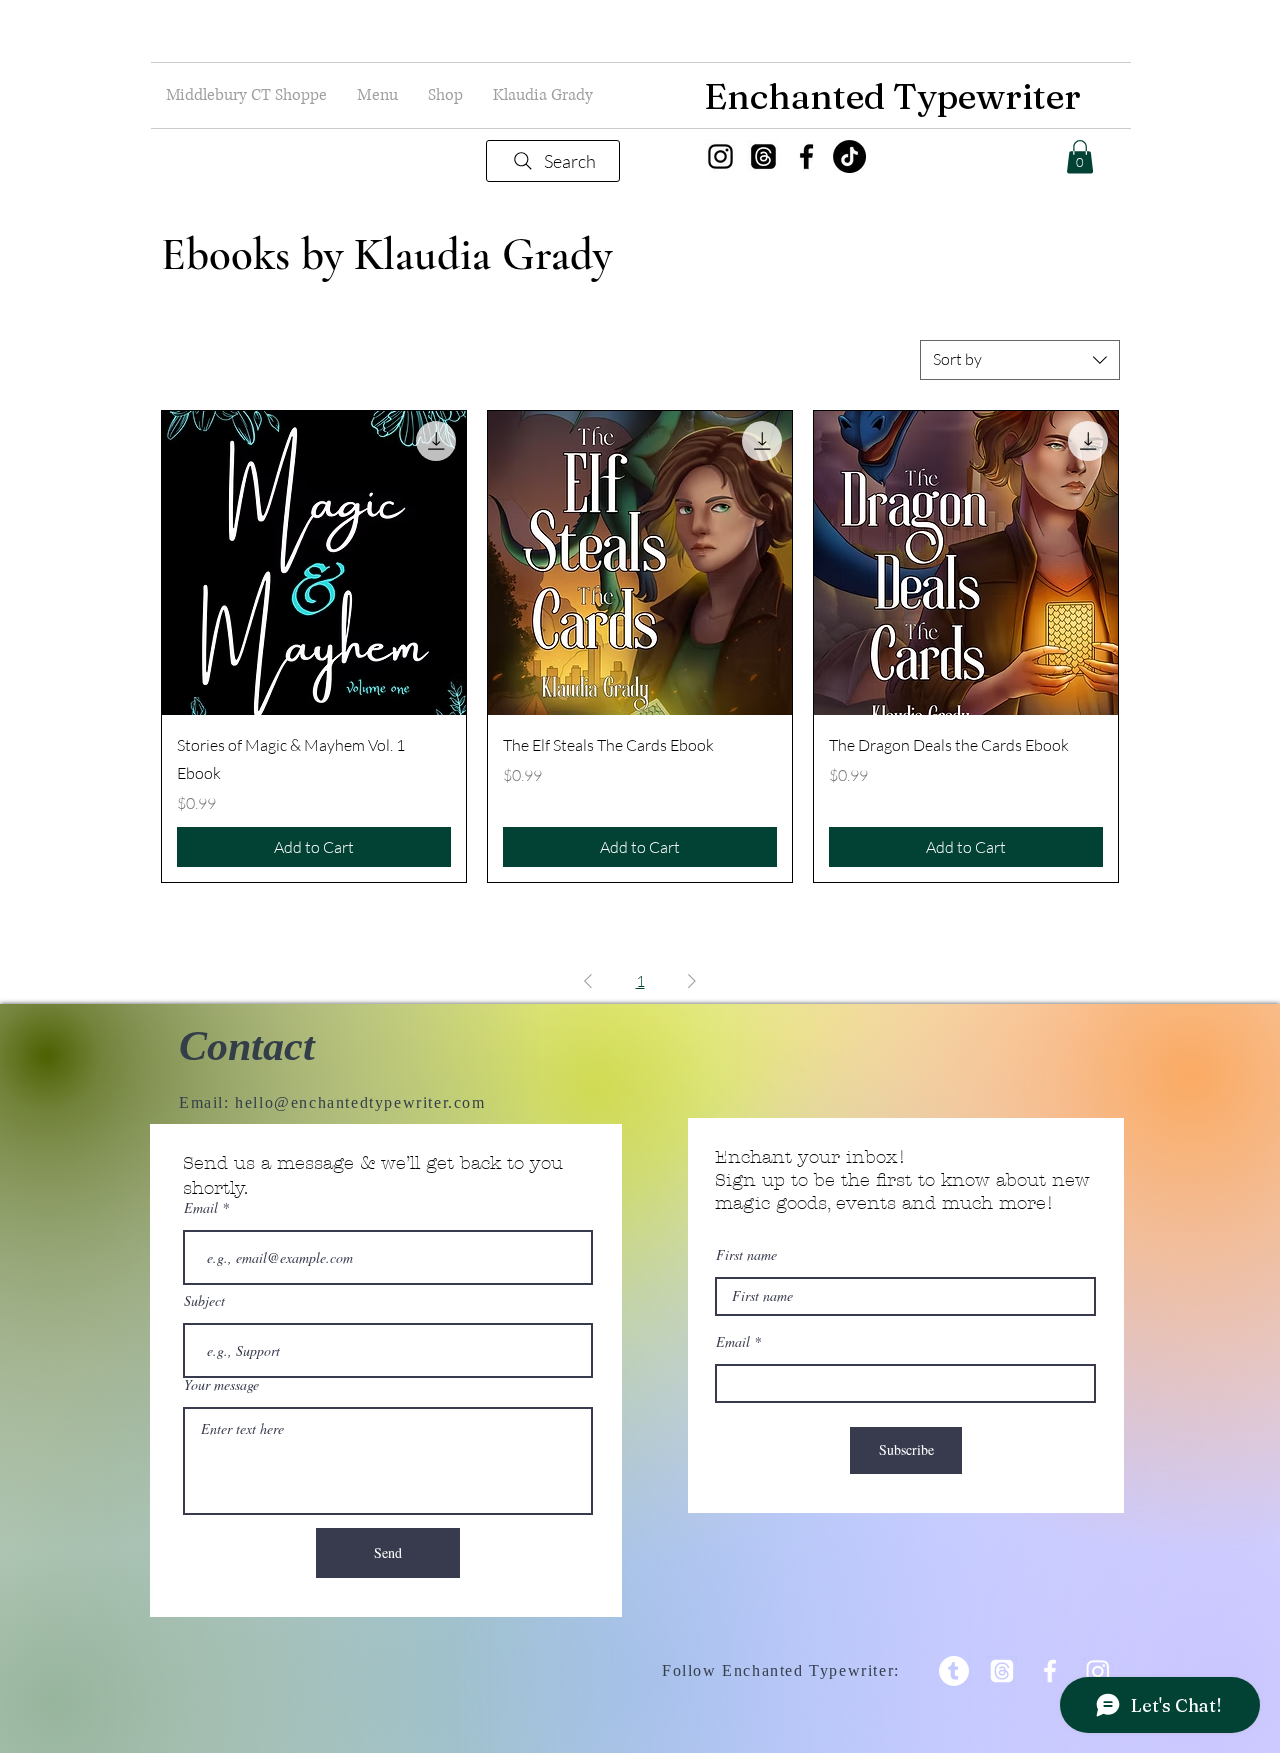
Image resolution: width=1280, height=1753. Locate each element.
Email (201, 1208)
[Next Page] (692, 981)
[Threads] (763, 156)
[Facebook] (806, 156)
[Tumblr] (954, 1671)
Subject (204, 1301)
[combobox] (1020, 360)
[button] (377, 95)
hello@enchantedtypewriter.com (360, 1102)
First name (746, 1255)
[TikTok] (849, 156)
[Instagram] (720, 156)
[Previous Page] (588, 981)
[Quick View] (314, 563)
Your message (221, 1385)
